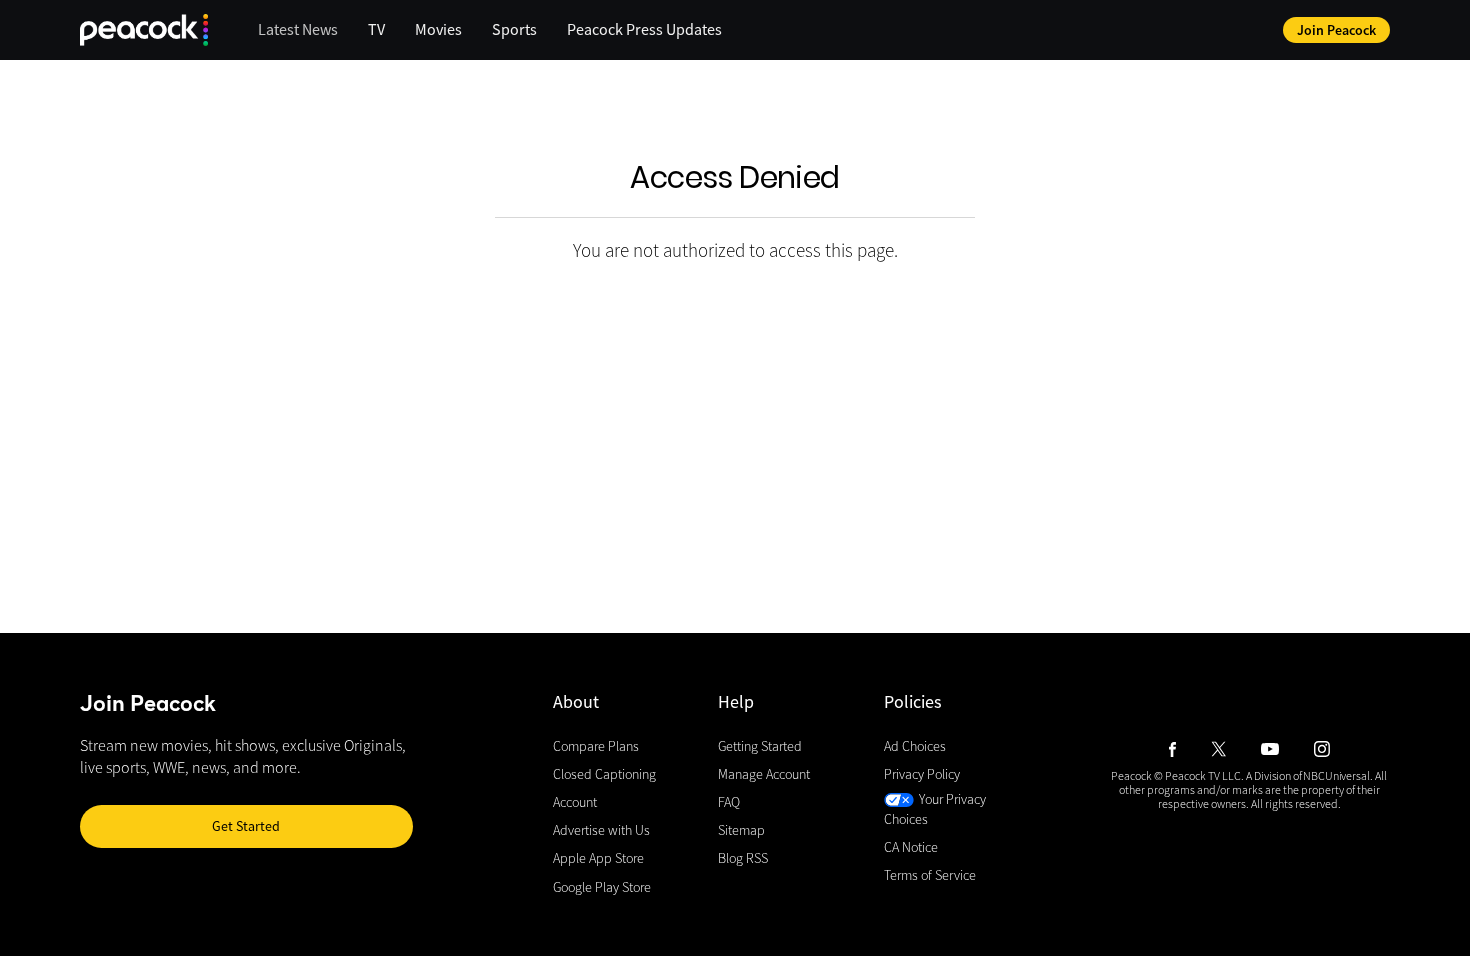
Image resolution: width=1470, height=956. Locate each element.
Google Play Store (602, 887)
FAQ (729, 803)
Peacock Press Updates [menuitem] (644, 29)
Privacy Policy (922, 774)
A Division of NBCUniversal (1307, 775)
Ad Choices (915, 746)
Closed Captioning (604, 774)
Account (575, 803)
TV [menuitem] (376, 29)
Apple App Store (598, 859)
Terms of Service (930, 875)
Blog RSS (743, 859)
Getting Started (760, 746)
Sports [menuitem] (514, 29)
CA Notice (911, 847)
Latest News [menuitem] (298, 29)
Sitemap (741, 831)
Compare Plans (596, 746)
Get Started (246, 826)
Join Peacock (1336, 30)
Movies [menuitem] (438, 29)
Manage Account (764, 774)
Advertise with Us (601, 831)
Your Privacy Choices (935, 810)
